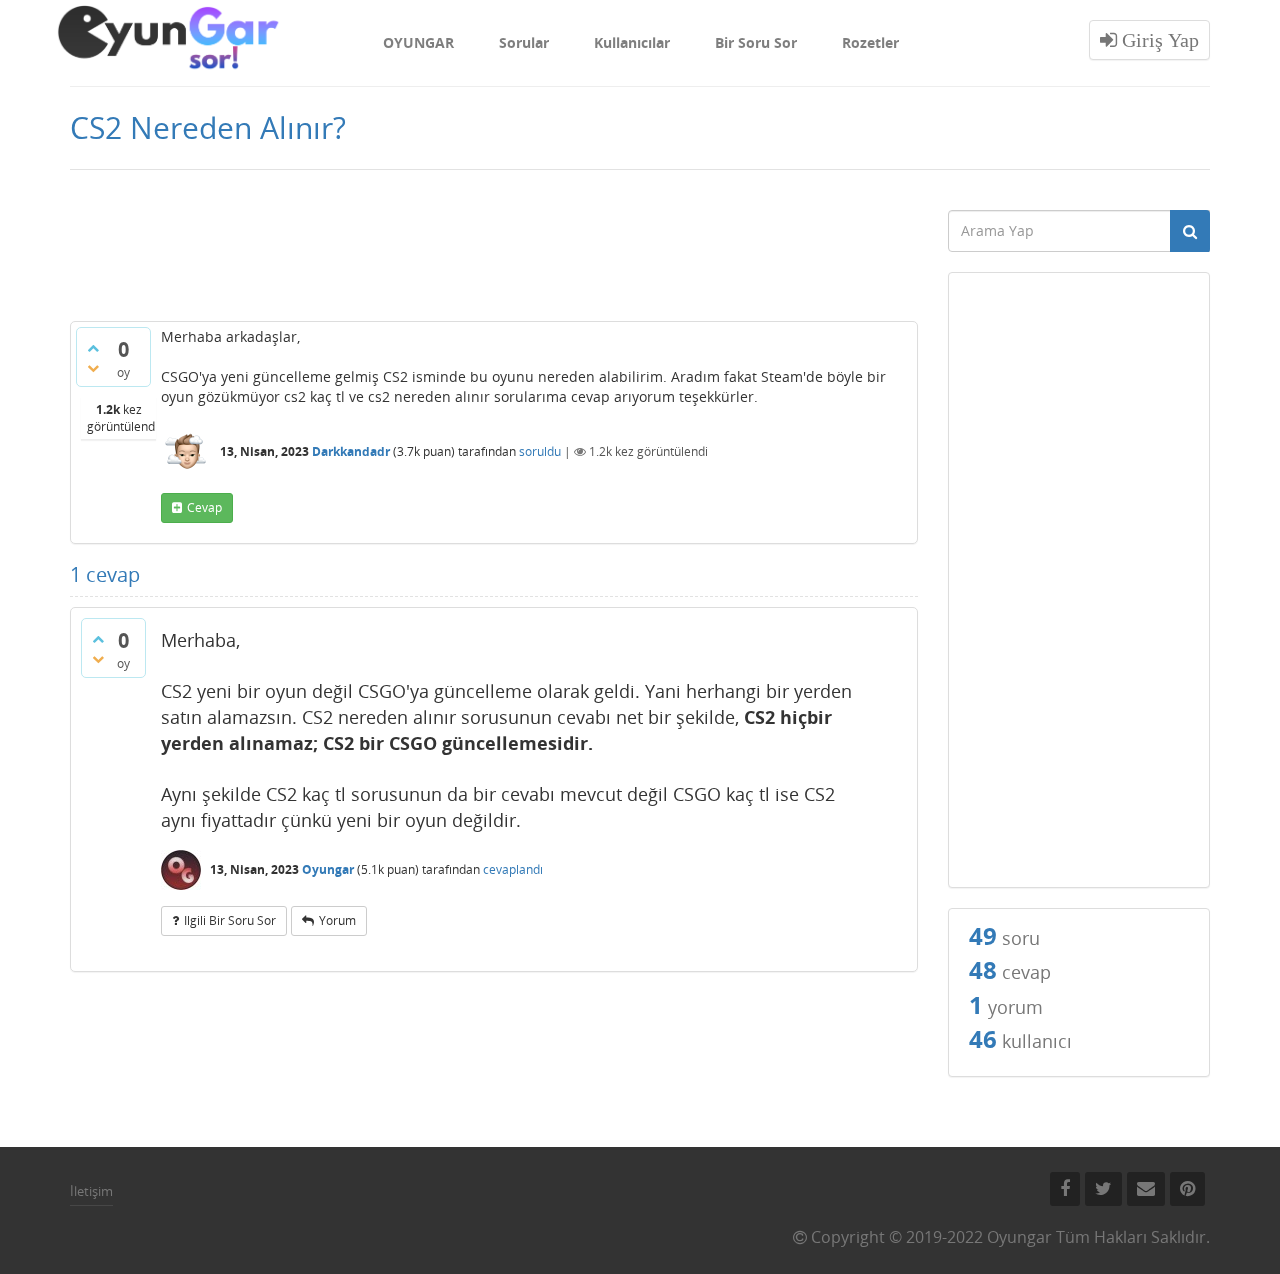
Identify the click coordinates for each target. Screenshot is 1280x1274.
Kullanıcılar (632, 42)
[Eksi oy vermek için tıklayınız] (93, 368)
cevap (204, 507)
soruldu (540, 451)
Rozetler (870, 42)
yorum (337, 920)
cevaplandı (513, 869)
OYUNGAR (418, 42)
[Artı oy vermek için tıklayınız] (93, 348)
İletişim (91, 1191)
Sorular (524, 42)
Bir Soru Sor (756, 42)
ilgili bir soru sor (230, 920)
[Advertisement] (494, 252)
